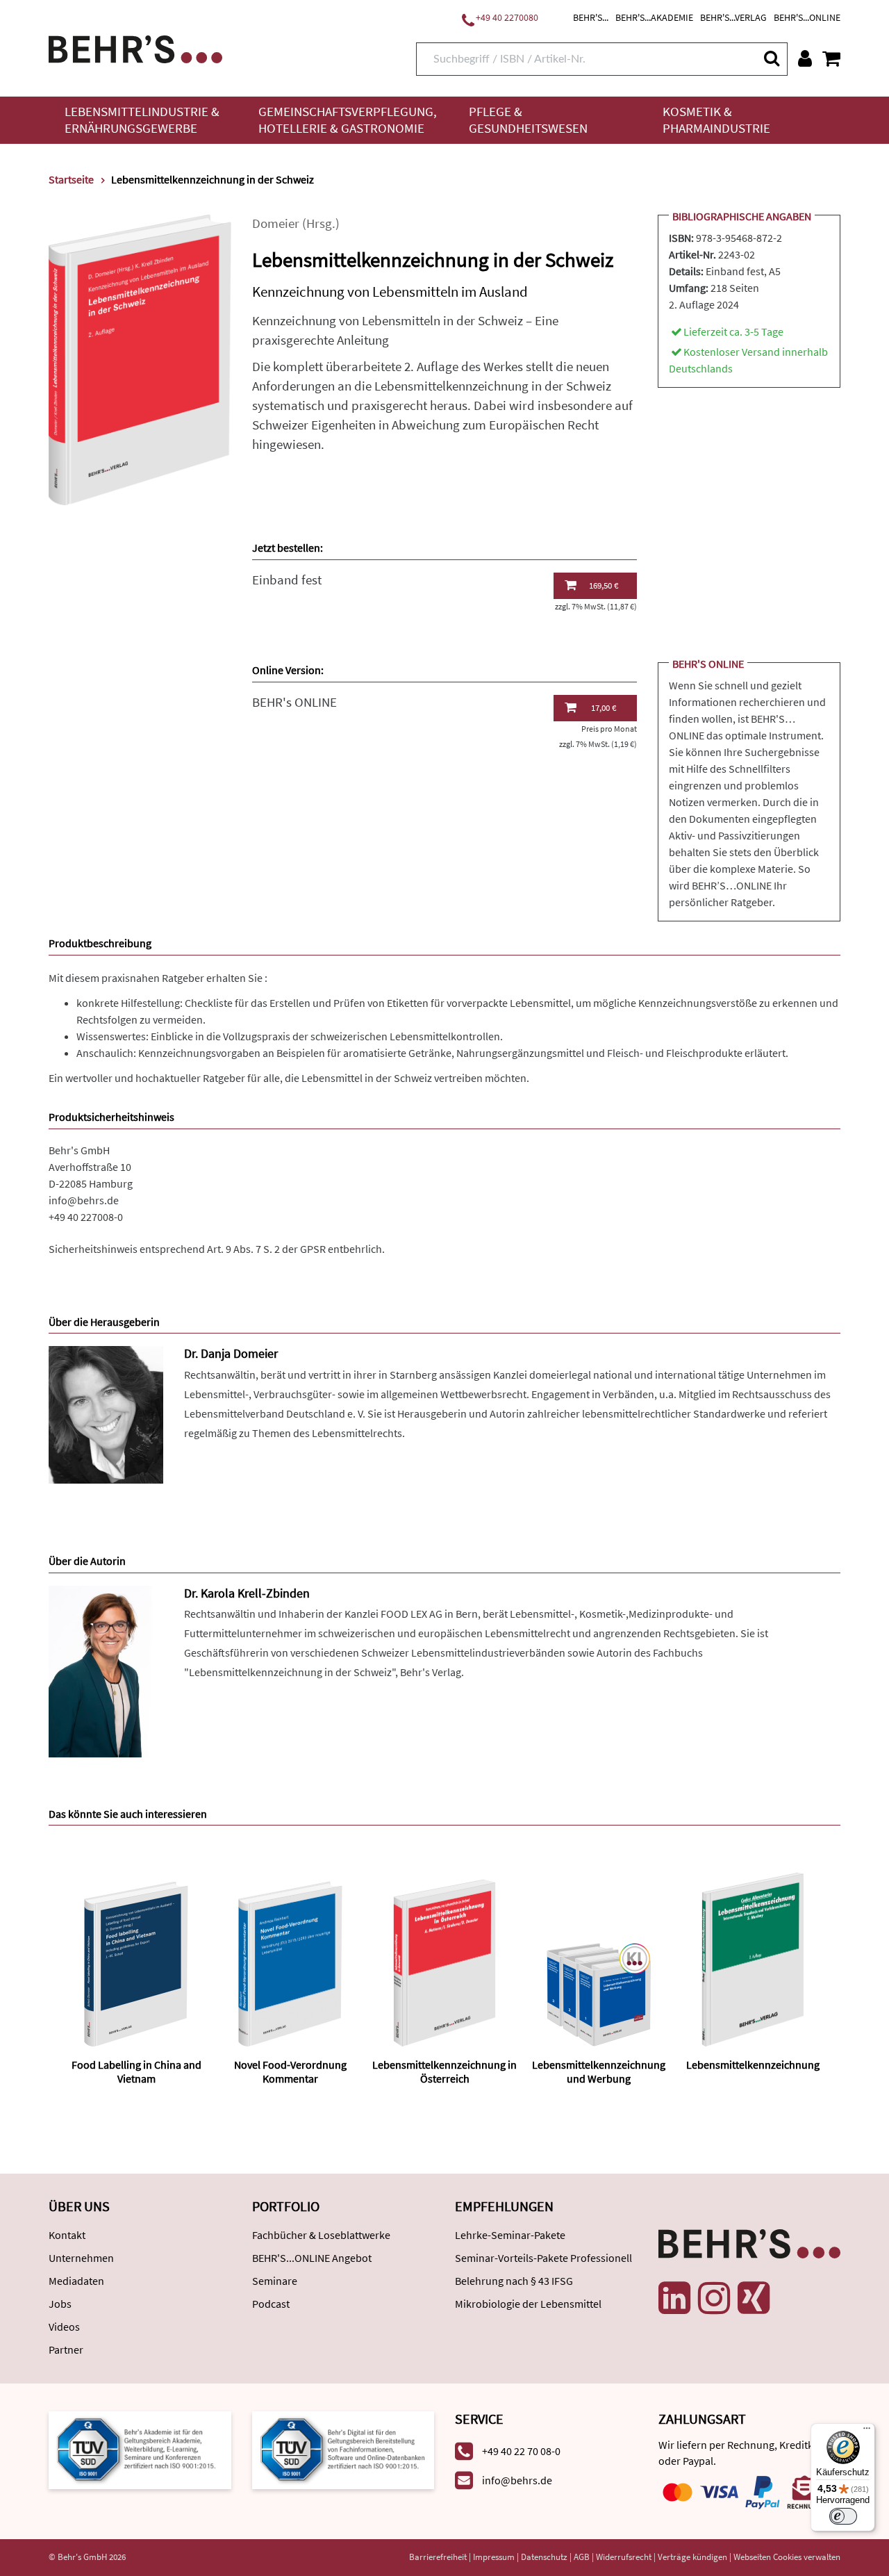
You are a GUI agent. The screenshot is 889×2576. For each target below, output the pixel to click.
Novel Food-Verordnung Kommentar (290, 2071)
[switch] (843, 2516)
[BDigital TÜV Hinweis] (140, 2448)
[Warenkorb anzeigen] (831, 58)
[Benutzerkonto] (805, 58)
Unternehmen (81, 2258)
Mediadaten (76, 2281)
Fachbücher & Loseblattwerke (321, 2235)
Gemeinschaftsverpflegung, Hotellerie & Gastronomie (348, 120)
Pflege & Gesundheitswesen (528, 120)
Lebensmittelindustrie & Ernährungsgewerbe (142, 120)
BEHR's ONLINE (294, 702)
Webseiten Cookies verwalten (787, 2557)
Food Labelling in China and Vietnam (136, 2071)
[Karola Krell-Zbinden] (106, 1670)
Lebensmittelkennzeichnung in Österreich (444, 2071)
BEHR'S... (591, 17)
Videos (64, 2327)
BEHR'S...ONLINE (807, 17)
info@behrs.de (84, 1200)
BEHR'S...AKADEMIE (654, 17)
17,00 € (604, 708)
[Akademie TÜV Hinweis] (343, 2448)
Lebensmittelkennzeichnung (753, 2065)
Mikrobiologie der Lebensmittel (528, 2304)
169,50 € (604, 585)
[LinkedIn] (674, 2298)
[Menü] (867, 2431)
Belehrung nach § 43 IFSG (514, 2281)
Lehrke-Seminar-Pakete (510, 2235)
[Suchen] (771, 58)
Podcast (271, 2304)
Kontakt (67, 2235)
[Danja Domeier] (106, 1414)
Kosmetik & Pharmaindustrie (716, 120)
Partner (66, 2349)
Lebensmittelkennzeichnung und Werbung (599, 2071)
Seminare (275, 2281)
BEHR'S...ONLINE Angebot (312, 2258)
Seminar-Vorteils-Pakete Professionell (543, 2258)
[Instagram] (714, 2298)
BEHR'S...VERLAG (733, 17)
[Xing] (754, 2298)
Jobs (60, 2304)
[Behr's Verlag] (135, 48)
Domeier (276, 223)
